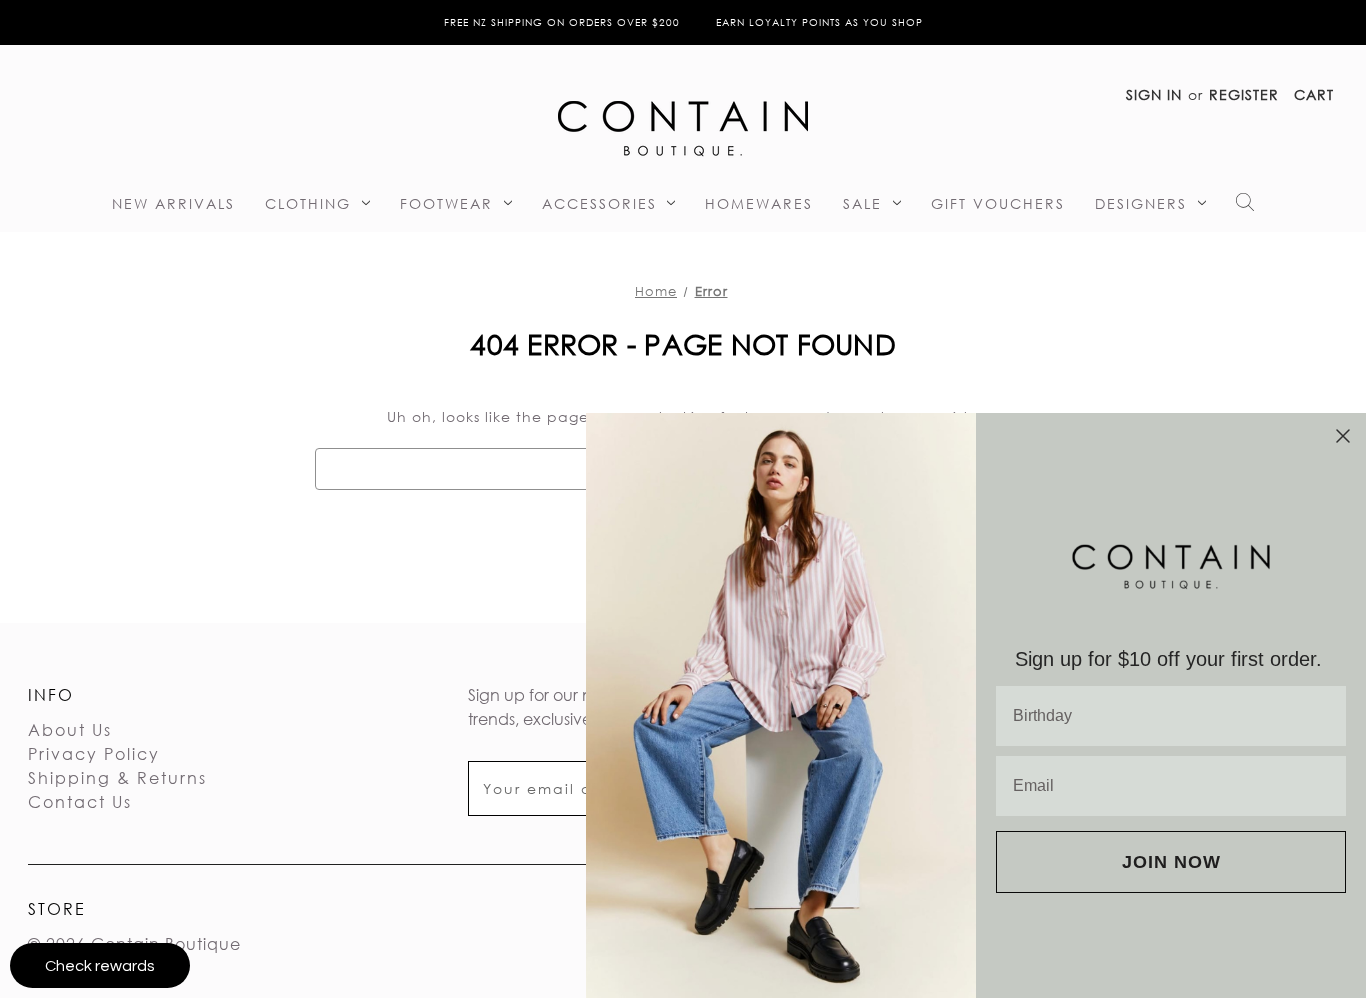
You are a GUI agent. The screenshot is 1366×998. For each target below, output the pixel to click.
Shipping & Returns (117, 777)
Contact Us (80, 801)
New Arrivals (173, 203)
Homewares (759, 203)
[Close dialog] (1343, 436)
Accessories (599, 203)
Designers (1141, 203)
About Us (70, 729)
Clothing (308, 203)
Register (1244, 94)
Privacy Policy (94, 753)
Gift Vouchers (998, 203)
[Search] (1245, 207)
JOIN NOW (1171, 862)
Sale (862, 203)
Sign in (1154, 94)
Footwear (446, 203)
